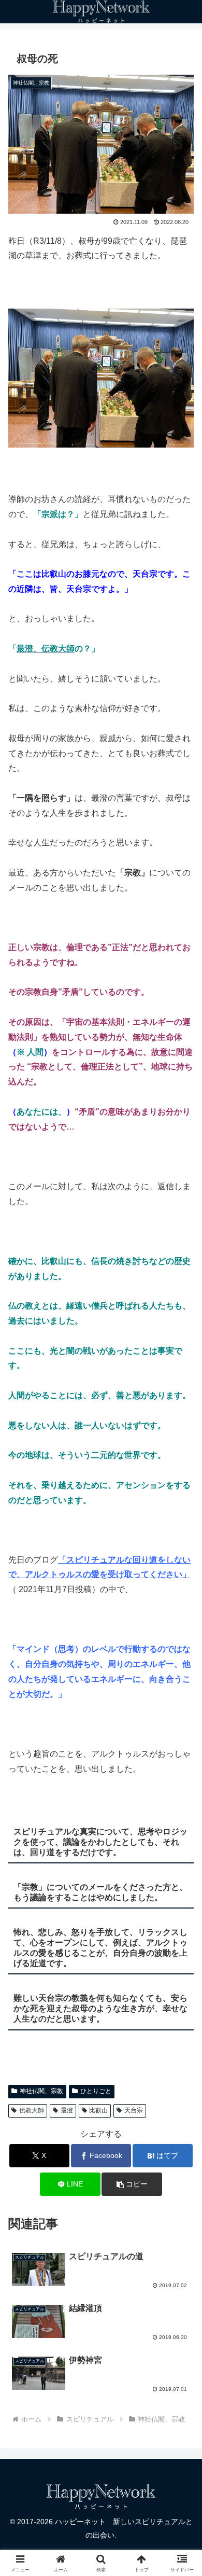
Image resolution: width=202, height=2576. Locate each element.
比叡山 (98, 2110)
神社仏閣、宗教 (41, 2091)
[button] (132, 2184)
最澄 (67, 2110)
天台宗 (134, 2110)
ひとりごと (96, 2091)
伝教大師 (32, 2110)
